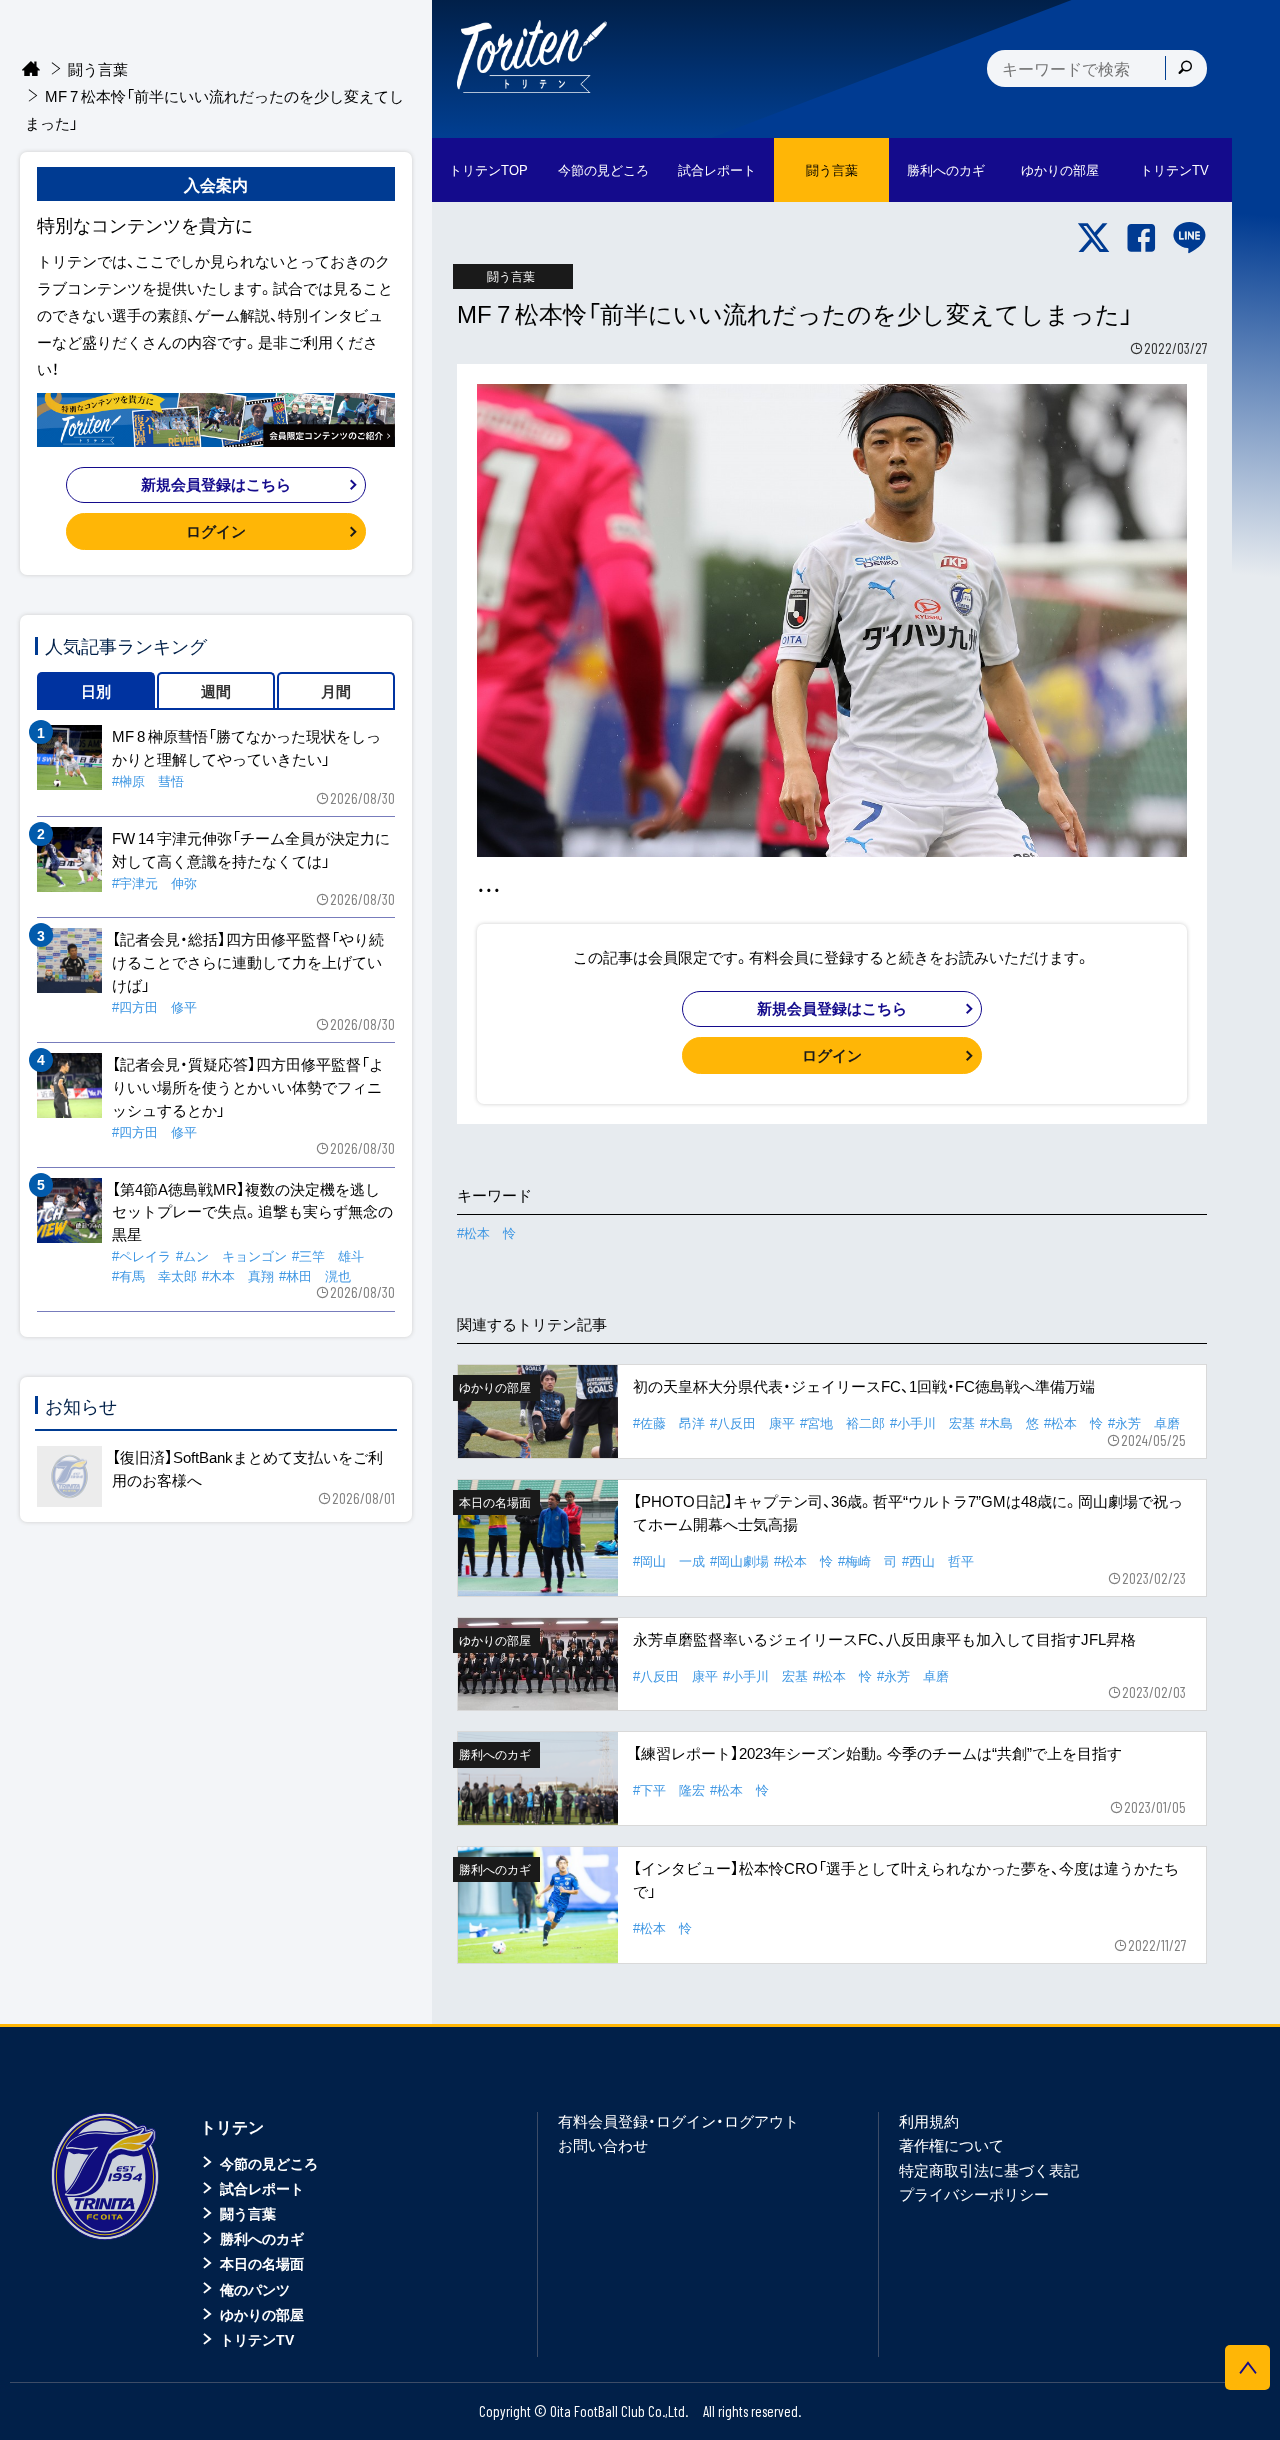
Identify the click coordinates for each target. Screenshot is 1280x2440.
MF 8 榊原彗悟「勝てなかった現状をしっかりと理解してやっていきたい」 (246, 747)
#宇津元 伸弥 (154, 882)
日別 (96, 691)
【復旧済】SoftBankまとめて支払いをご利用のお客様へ (247, 1468)
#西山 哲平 (938, 1560)
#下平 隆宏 (669, 1789)
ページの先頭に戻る (1247, 2367)
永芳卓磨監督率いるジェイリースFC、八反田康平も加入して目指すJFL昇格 (884, 1639)
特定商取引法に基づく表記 (989, 2170)
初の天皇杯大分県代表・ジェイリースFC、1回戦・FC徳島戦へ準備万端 (864, 1386)
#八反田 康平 (752, 1422)
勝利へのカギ (262, 2238)
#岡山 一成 (669, 1560)
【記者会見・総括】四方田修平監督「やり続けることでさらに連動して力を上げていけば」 (248, 962)
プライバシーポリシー (974, 2194)
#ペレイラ (141, 1255)
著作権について (951, 2145)
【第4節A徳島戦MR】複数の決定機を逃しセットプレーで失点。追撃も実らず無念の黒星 (252, 1212)
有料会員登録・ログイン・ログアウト (678, 2121)
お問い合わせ (603, 2145)
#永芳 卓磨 (1144, 1422)
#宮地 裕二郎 (842, 1422)
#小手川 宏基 (932, 1422)
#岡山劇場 (739, 1560)
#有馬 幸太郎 (154, 1275)
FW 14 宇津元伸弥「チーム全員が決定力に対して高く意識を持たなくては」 (251, 849)
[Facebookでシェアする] (1141, 238)
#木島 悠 (1009, 1422)
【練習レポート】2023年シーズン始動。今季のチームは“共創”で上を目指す (877, 1753)
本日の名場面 (262, 2263)
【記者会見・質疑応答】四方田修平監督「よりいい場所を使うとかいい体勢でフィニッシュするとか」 (248, 1087)
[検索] (1185, 68)
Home (31, 69)
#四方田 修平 (154, 1006)
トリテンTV (257, 2339)
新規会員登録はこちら (832, 1008)
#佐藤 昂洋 (669, 1422)
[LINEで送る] (1189, 238)
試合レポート (262, 2188)
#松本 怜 (486, 1232)
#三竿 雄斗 (328, 1255)
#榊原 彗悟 (148, 780)
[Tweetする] (1093, 238)
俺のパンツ (255, 2289)
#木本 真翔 (238, 1275)
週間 (216, 691)
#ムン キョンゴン (231, 1255)
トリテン (232, 2126)
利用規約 (929, 2121)
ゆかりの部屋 (262, 2314)
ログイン (832, 1055)
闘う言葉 (832, 169)
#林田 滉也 (315, 1275)
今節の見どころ (269, 2163)
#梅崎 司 (867, 1560)
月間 (336, 691)
